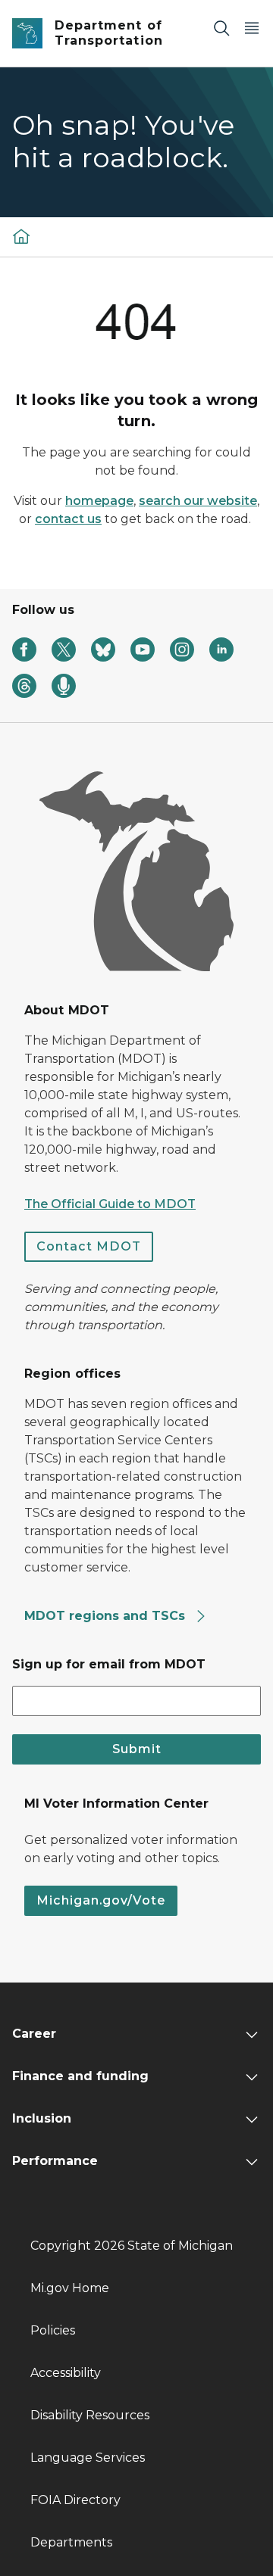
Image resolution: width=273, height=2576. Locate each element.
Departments (71, 2542)
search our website (198, 501)
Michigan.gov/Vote (101, 1900)
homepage (99, 501)
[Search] (221, 28)
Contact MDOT (89, 1246)
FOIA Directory (75, 2500)
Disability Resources (90, 2415)
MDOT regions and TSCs (107, 1616)
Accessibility (66, 2373)
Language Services (88, 2458)
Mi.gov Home (70, 2288)
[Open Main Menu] (252, 28)
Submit (137, 1749)
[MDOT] (21, 236)
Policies (53, 2330)
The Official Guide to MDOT (110, 1204)
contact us (68, 519)
